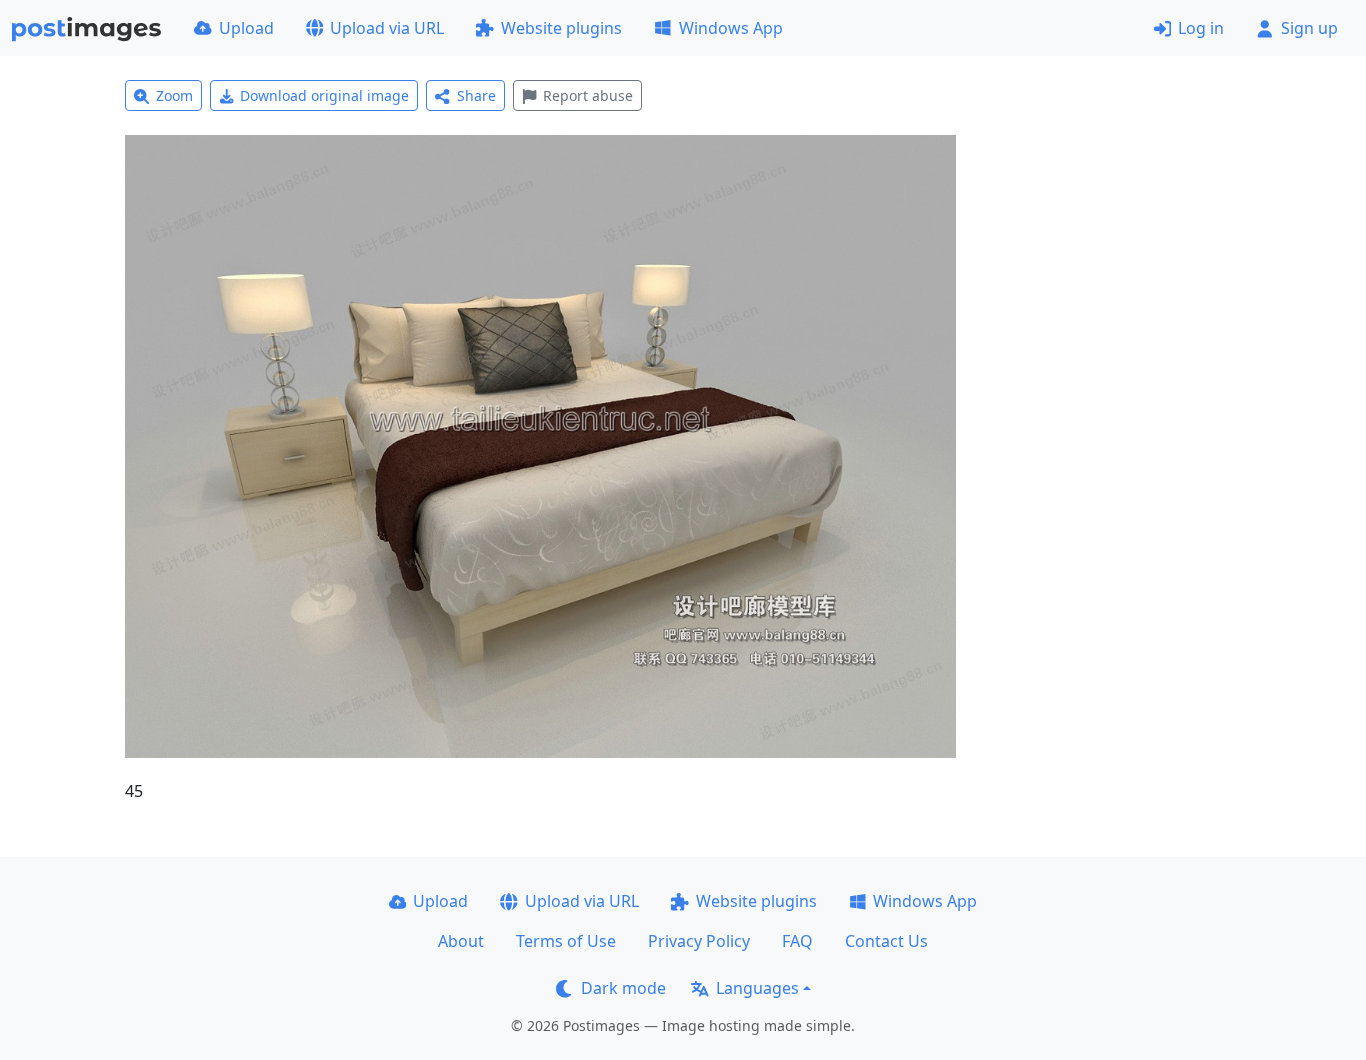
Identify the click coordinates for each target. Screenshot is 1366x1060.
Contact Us (886, 941)
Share (476, 95)
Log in (1201, 28)
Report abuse (588, 95)
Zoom (174, 95)
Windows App (731, 28)
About (461, 941)
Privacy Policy (699, 941)
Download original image (324, 95)
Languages (757, 988)
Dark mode (623, 988)
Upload (246, 28)
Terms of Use (566, 941)
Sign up (1309, 28)
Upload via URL (387, 28)
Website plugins (561, 28)
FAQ (797, 941)
